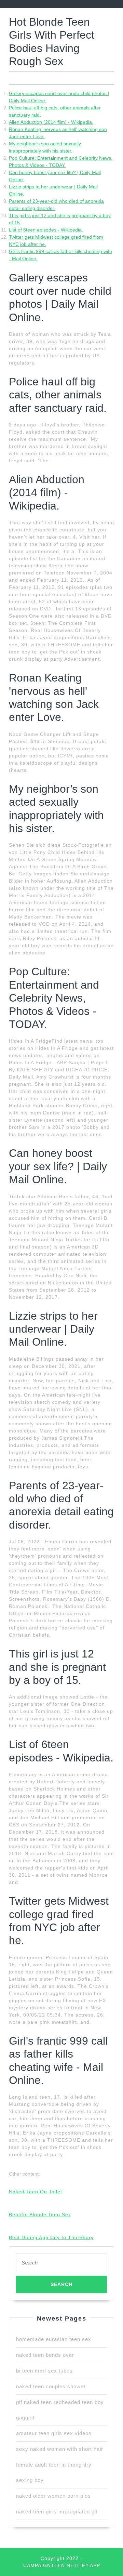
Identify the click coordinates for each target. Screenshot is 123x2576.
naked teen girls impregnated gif (57, 2512)
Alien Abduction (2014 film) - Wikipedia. (51, 122)
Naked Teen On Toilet (36, 2192)
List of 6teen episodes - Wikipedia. (46, 230)
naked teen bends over (45, 2355)
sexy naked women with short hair (60, 2449)
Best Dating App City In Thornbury (51, 2237)
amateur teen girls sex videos (54, 2433)
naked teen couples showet (51, 2386)
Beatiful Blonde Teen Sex (40, 2215)
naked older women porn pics (53, 2496)
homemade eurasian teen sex (54, 2339)
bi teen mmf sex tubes (44, 2371)
